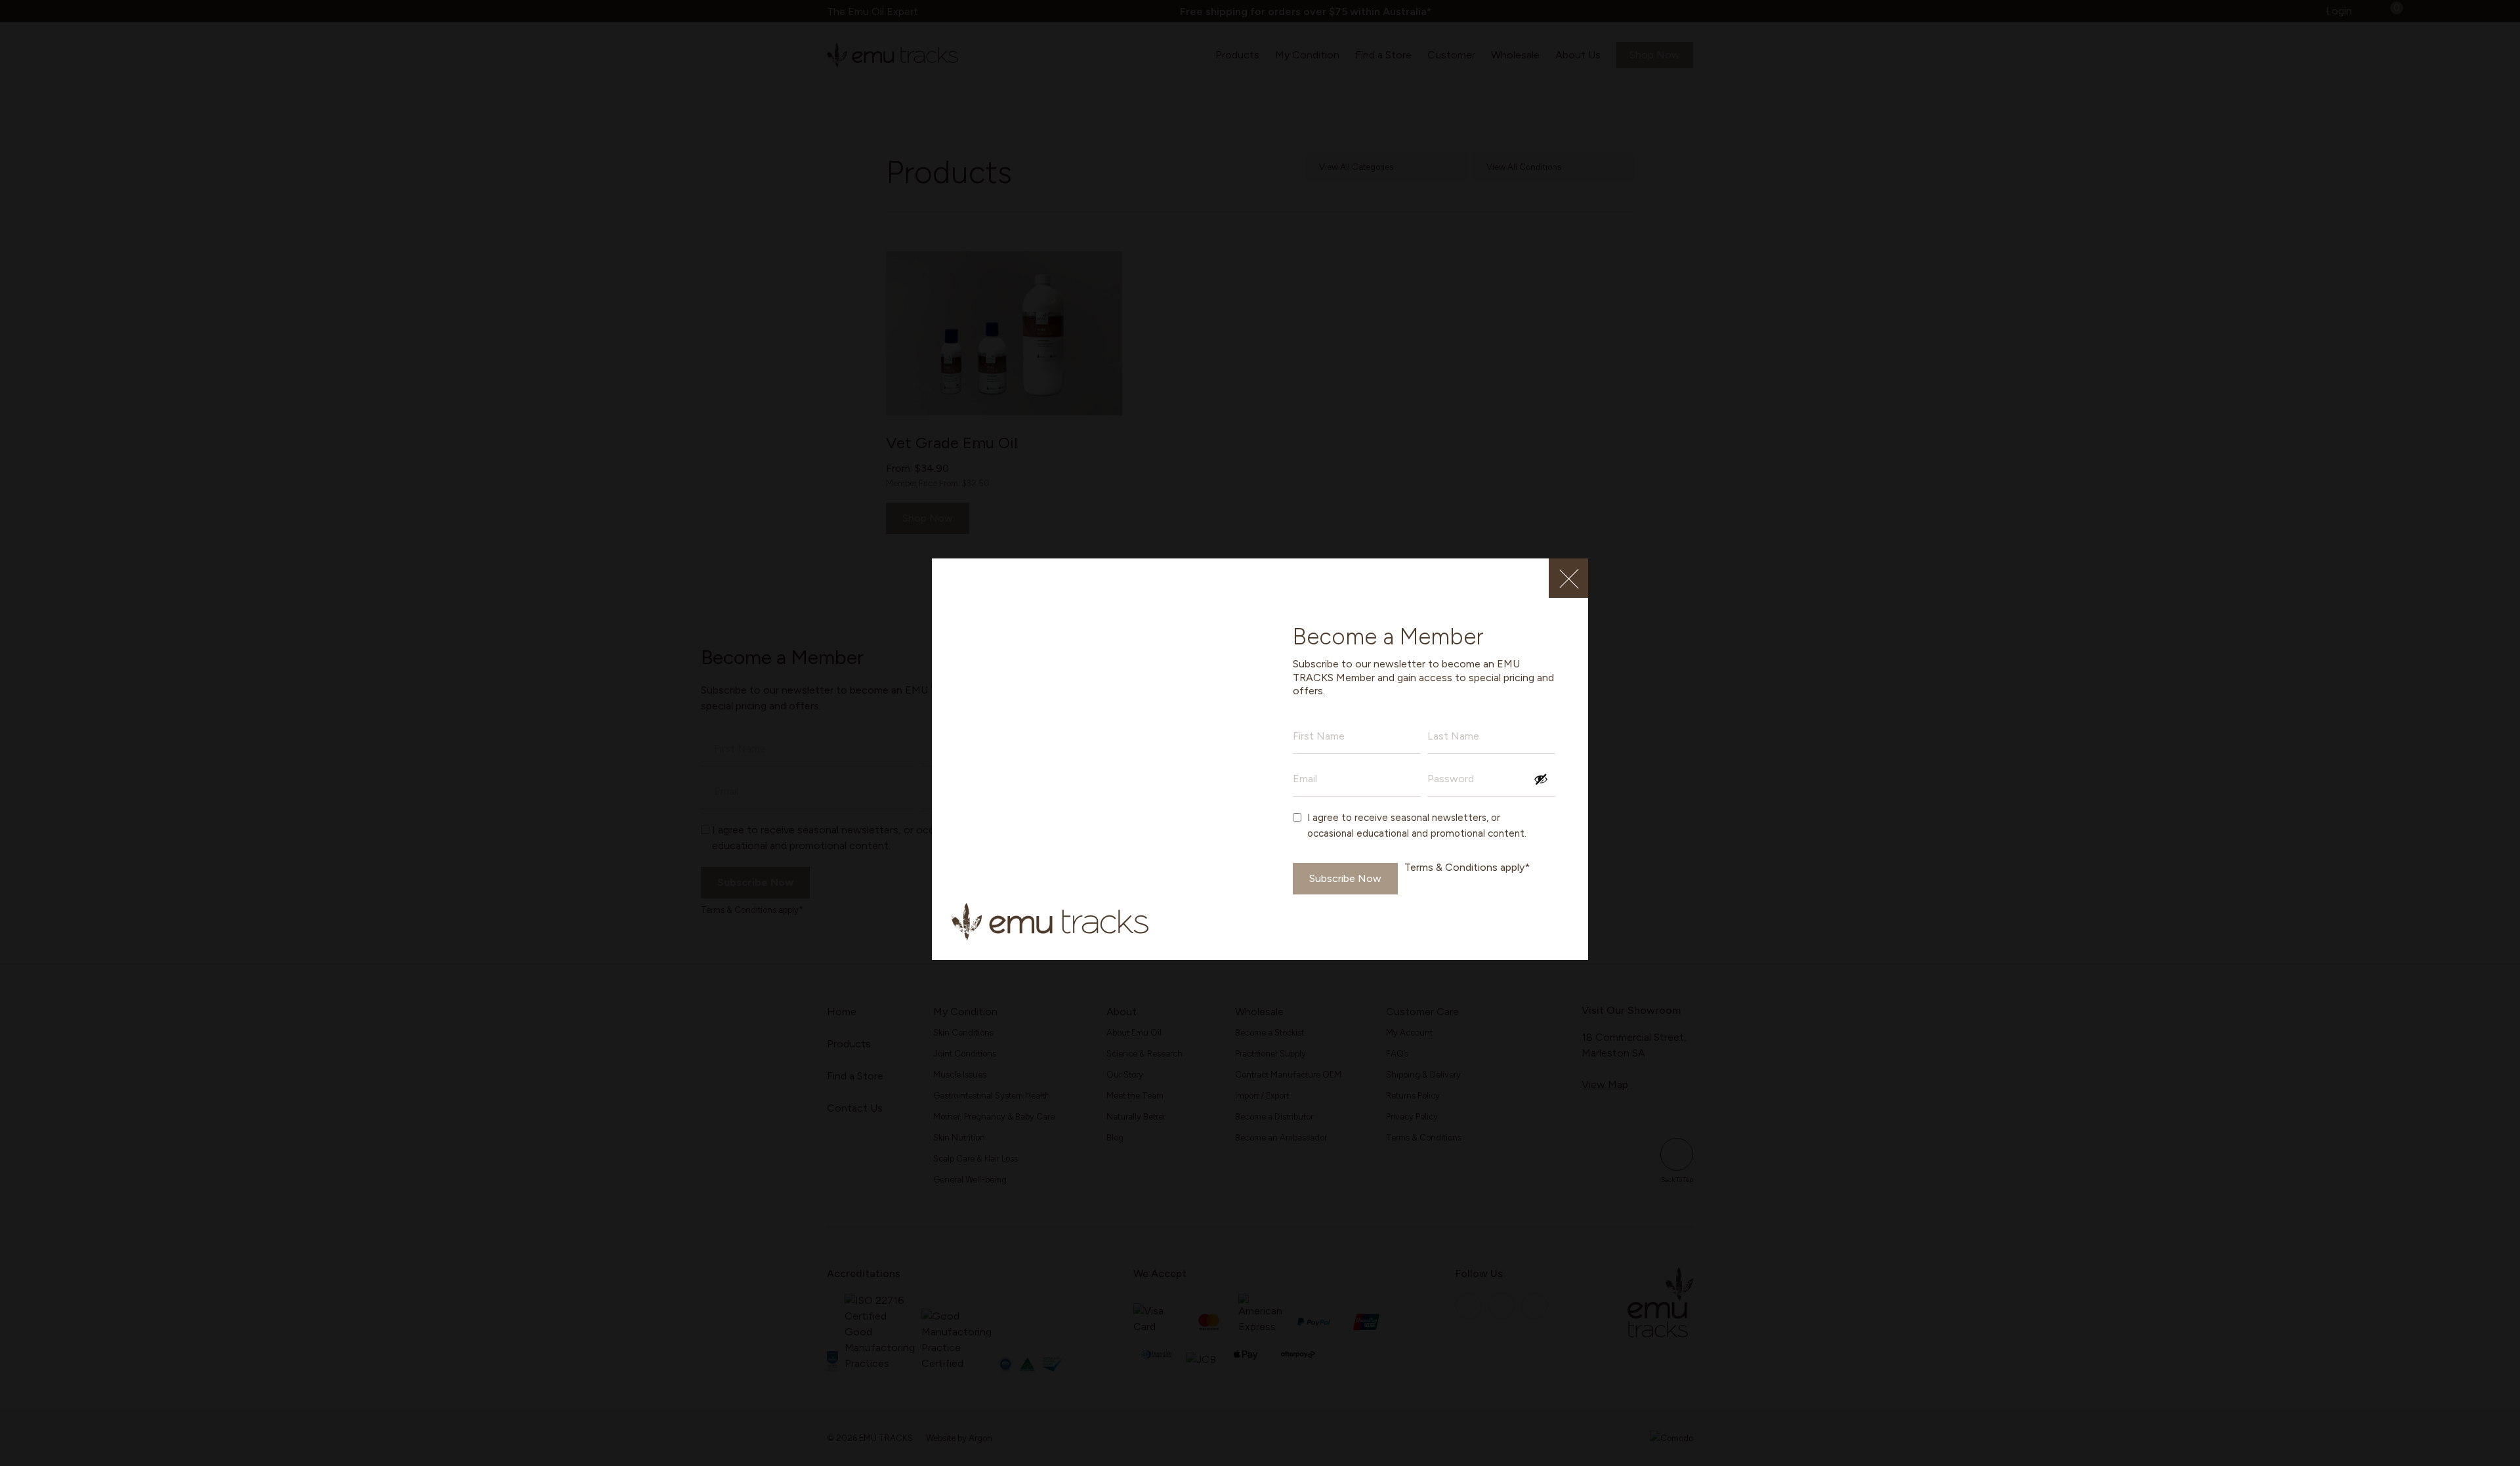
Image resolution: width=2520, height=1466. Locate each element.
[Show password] (1541, 779)
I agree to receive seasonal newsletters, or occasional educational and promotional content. (1417, 826)
